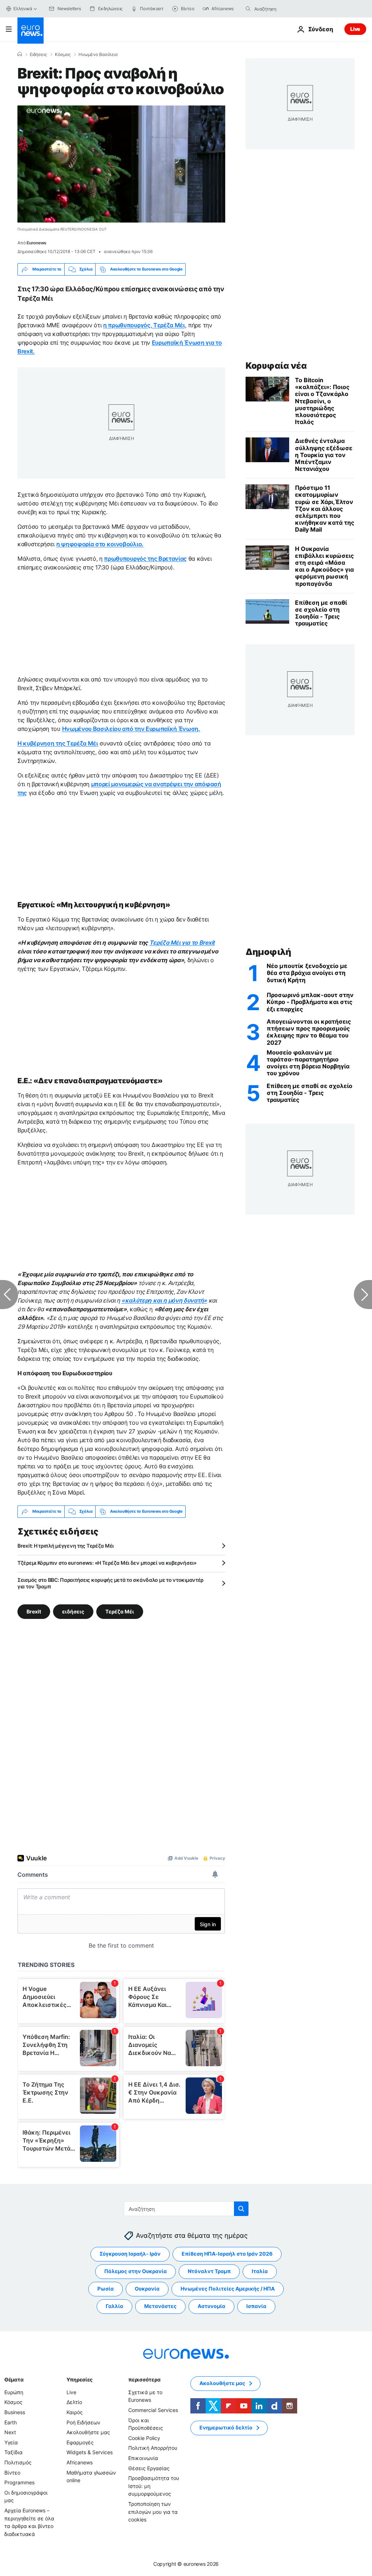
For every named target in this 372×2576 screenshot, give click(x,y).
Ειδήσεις (38, 55)
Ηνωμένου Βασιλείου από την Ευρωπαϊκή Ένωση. (131, 729)
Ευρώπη (14, 2392)
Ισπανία (256, 2306)
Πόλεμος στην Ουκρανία (136, 2271)
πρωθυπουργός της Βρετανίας (145, 559)
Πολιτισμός (18, 2462)
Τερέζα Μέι (120, 1611)
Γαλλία (114, 2306)
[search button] (248, 9)
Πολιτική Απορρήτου (153, 2448)
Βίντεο (12, 2472)
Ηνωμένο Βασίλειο (98, 55)
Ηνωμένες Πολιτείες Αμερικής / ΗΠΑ (228, 2289)
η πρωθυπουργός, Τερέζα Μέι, (145, 325)
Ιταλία (260, 2271)
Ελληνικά (23, 9)
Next (10, 2432)
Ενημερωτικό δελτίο (226, 2427)
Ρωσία (106, 2289)
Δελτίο (74, 2402)
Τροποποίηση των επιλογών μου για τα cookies (153, 2512)
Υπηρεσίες (80, 2379)
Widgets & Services (90, 2452)
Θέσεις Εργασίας (149, 2468)
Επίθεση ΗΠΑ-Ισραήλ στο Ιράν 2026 (227, 2254)
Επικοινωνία (143, 2458)
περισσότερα (144, 2379)
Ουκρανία (147, 2289)
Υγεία (11, 2442)
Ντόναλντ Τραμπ (209, 2271)
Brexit (34, 1611)
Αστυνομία (211, 2306)
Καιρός (75, 2412)
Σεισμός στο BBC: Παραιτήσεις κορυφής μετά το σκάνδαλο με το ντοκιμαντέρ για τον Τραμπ (110, 1583)
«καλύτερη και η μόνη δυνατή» (164, 1300)
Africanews (80, 2462)
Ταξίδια (13, 2452)
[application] (121, 164)
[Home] (20, 54)
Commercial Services (153, 2410)
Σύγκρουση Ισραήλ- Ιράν (130, 2254)
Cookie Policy (144, 2438)
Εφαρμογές (80, 2442)
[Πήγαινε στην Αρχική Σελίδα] (31, 31)
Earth (11, 2422)
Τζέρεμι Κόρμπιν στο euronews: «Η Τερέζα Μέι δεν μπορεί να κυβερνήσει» (107, 1563)
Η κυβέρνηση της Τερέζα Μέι (58, 743)
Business (15, 2412)
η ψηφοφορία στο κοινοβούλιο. (100, 544)
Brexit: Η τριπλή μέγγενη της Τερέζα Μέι (66, 1546)
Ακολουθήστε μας (88, 2432)
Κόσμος (63, 55)
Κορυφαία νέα (276, 366)
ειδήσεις (73, 1611)
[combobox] (285, 9)
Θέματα (14, 2379)
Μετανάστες (160, 2306)
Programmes (19, 2482)
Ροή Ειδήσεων (83, 2422)
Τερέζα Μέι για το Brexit (182, 943)
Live (355, 29)
